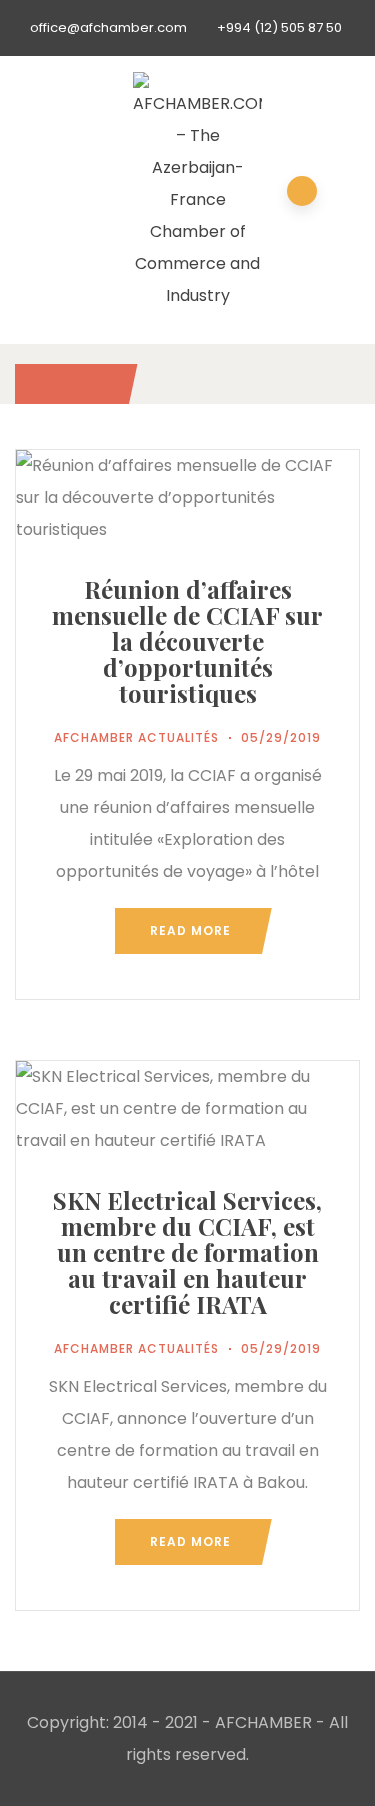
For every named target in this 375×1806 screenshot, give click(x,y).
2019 (71, 383)
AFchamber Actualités (136, 737)
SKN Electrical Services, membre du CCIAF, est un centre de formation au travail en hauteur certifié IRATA (187, 1252)
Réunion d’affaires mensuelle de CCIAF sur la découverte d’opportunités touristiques (187, 641)
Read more (190, 930)
